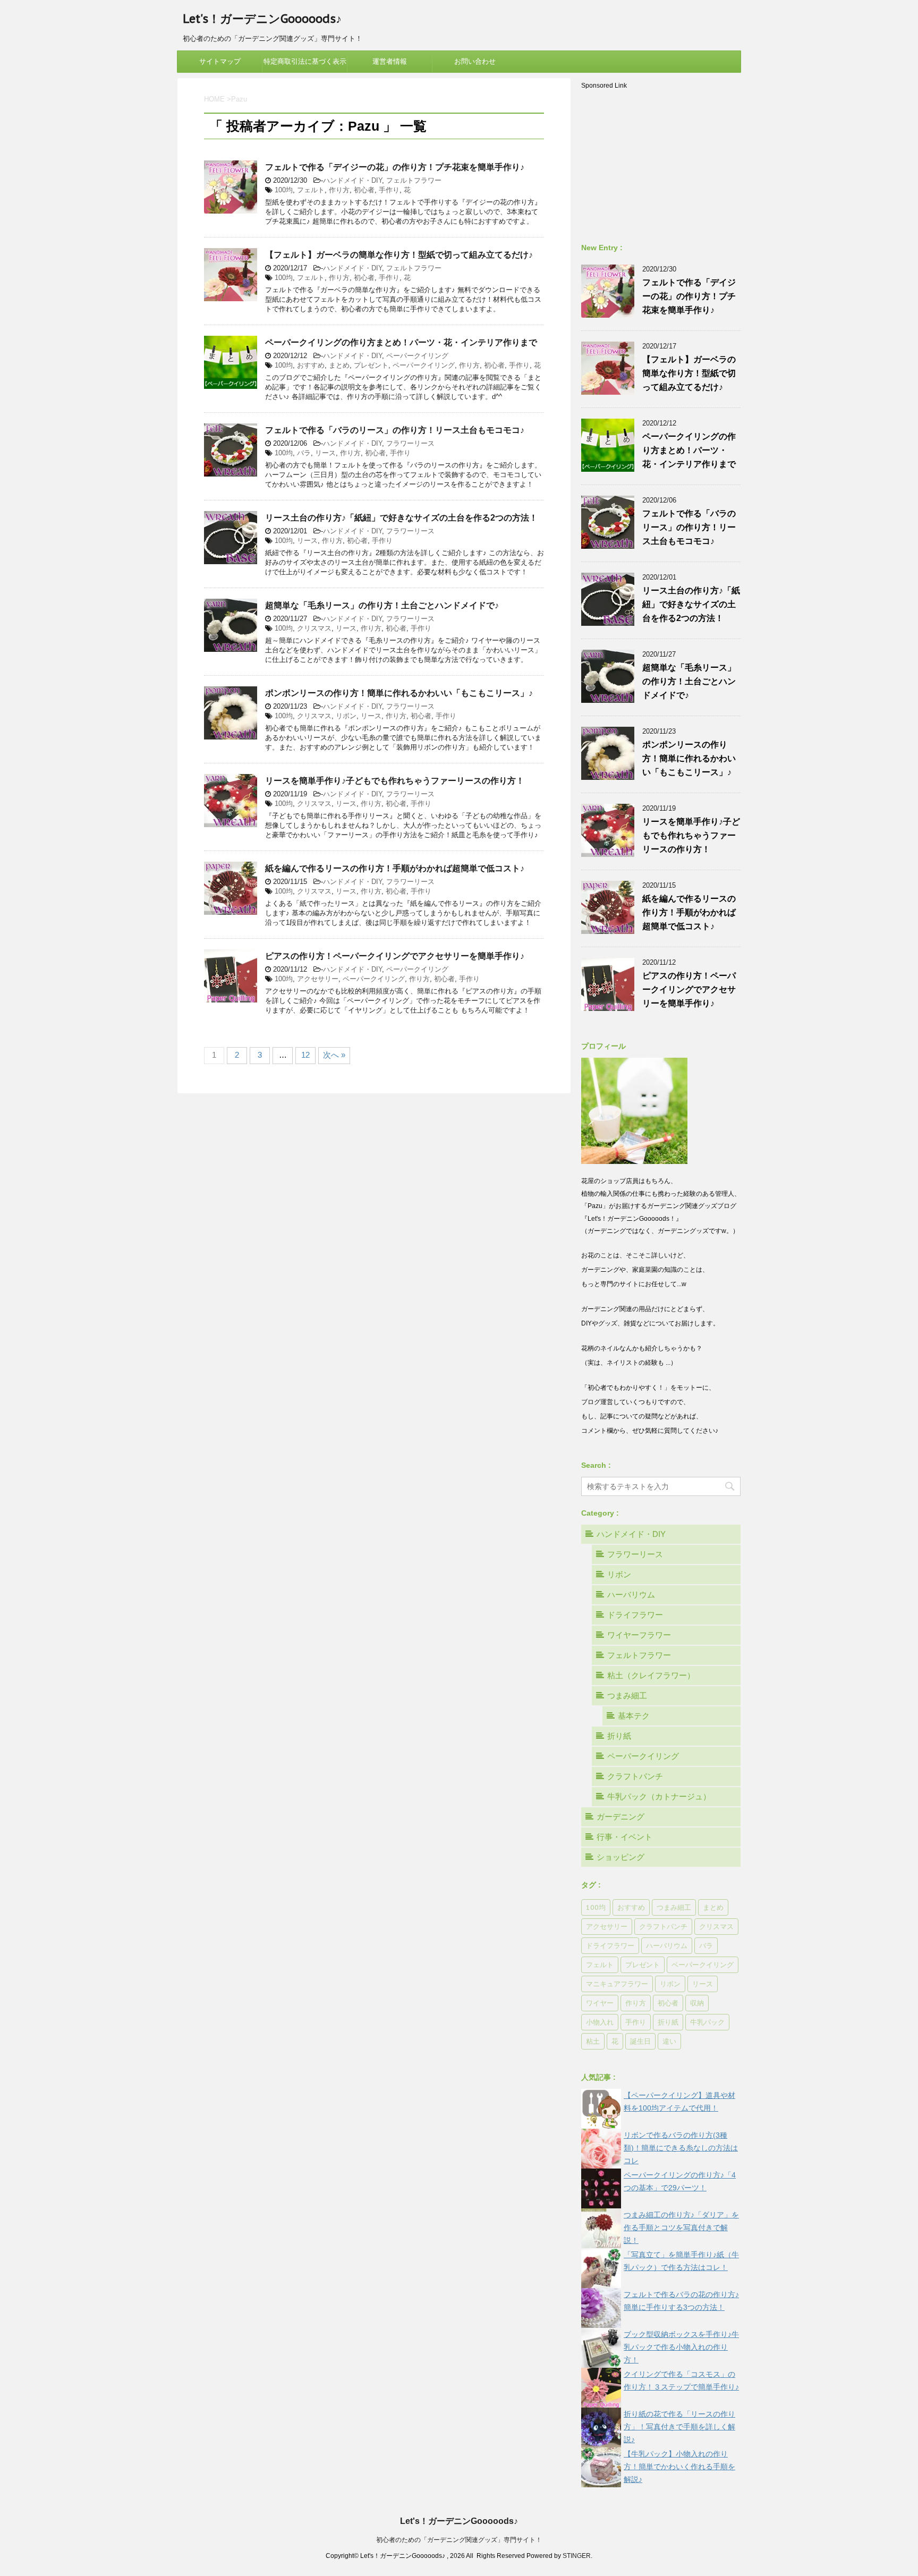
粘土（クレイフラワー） (651, 1675)
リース (325, 453)
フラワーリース (410, 443)
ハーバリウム (631, 1595)
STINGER (577, 2556)
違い (669, 2041)
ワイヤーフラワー (639, 1635)
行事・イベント (624, 1837)
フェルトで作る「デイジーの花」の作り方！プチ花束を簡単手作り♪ (395, 167)
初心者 (364, 190)
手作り (389, 190)
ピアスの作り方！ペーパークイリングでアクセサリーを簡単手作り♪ (395, 956)
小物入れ (600, 2022)
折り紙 (619, 1736)
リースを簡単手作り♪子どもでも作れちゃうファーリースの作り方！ (395, 781)
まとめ (339, 365)
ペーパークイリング (417, 356)
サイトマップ (220, 61)
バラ (304, 453)
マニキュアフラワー (617, 1984)
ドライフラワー (635, 1615)
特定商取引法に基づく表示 (305, 61)
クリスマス (314, 628)
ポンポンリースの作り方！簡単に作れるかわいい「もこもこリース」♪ (399, 693)
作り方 (339, 190)
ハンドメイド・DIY (352, 180)
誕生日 (640, 2041)
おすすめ (311, 365)
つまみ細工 (627, 1695)
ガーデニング (620, 1817)
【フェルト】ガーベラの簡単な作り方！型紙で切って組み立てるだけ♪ (399, 255)
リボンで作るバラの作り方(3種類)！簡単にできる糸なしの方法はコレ (681, 2148)
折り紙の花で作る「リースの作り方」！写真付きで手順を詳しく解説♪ (679, 2427)
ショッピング (620, 1857)
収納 (697, 2003)
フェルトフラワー (414, 180)
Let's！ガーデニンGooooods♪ (262, 19)
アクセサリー (318, 979)
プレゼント (371, 365)
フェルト (311, 190)
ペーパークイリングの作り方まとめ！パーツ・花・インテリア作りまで (401, 342)
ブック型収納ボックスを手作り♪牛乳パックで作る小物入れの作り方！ (681, 2347)
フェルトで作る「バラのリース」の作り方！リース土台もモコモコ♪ (395, 430)
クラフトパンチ (635, 1776)
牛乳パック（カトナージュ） (659, 1796)
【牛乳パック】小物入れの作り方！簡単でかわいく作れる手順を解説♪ (679, 2467)
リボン (346, 716)
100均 (284, 190)
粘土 (593, 2041)
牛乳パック (707, 2022)
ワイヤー (600, 2003)
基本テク (634, 1716)
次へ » (334, 1055)
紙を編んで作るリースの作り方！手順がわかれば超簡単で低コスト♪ (395, 868)
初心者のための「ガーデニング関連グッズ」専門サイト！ (459, 2540)
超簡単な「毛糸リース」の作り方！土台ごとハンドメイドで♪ (382, 605)
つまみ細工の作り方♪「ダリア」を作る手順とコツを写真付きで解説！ (681, 2228)
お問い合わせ (475, 61)
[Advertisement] (661, 159)
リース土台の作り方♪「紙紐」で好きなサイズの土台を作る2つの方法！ (401, 518)
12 (305, 1055)
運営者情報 (390, 61)
